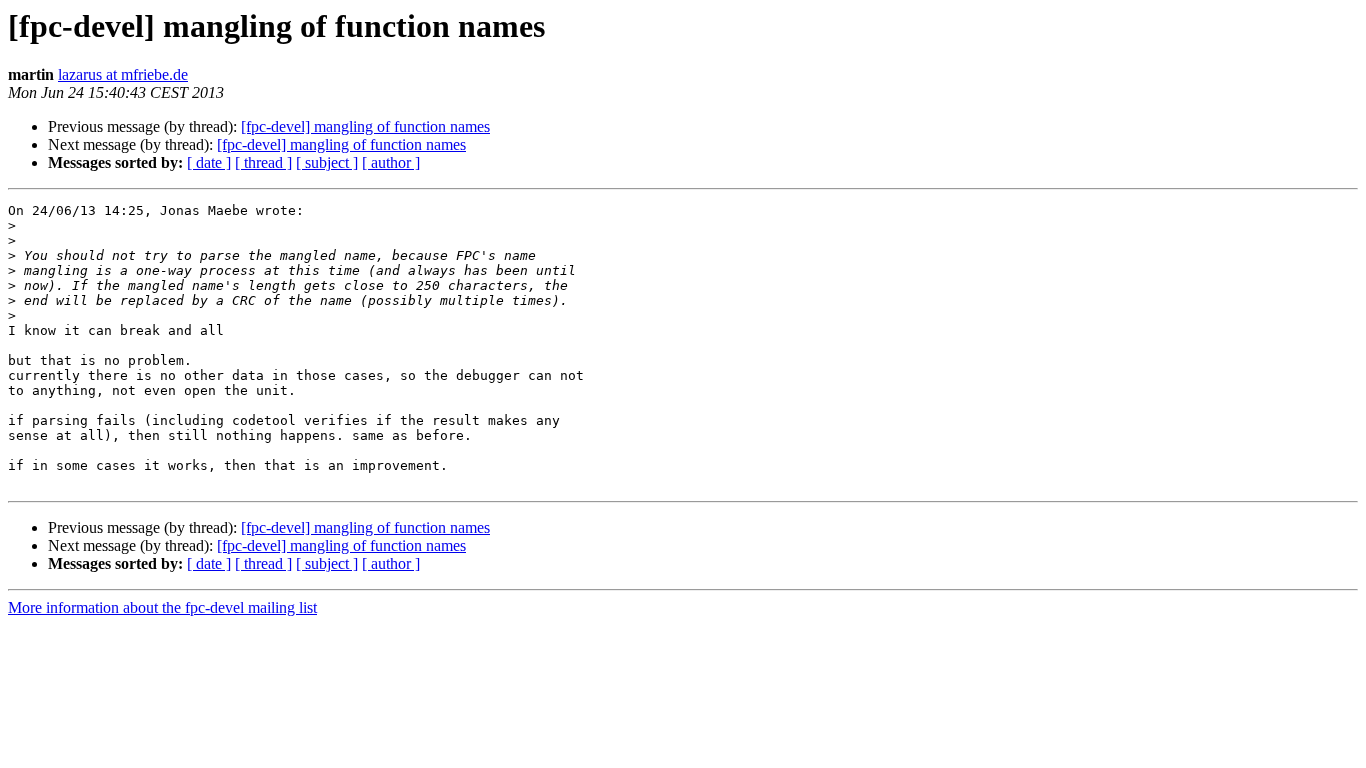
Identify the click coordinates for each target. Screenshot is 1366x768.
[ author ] (391, 162)
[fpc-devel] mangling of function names (365, 126)
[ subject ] (327, 162)
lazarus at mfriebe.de (123, 74)
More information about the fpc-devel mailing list (162, 607)
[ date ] (209, 162)
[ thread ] (263, 162)
